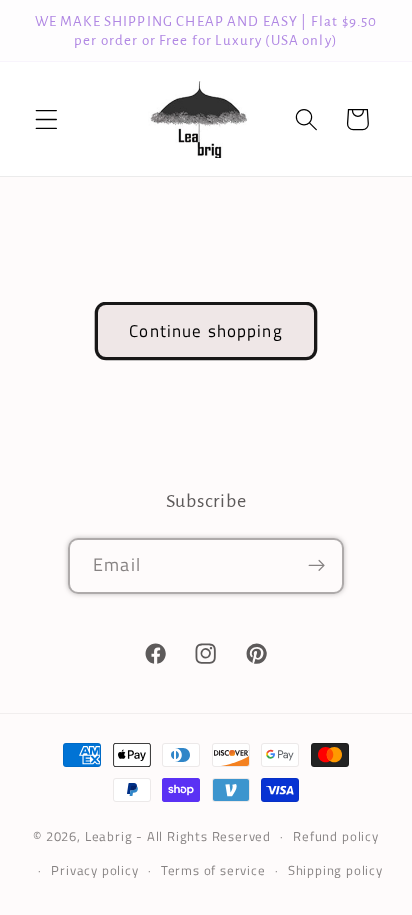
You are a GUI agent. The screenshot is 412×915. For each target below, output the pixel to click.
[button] (46, 119)
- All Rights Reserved (203, 836)
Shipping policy (335, 870)
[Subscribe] (316, 566)
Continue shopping (206, 330)
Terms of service (213, 870)
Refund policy (335, 836)
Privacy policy (94, 870)
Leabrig (109, 836)
